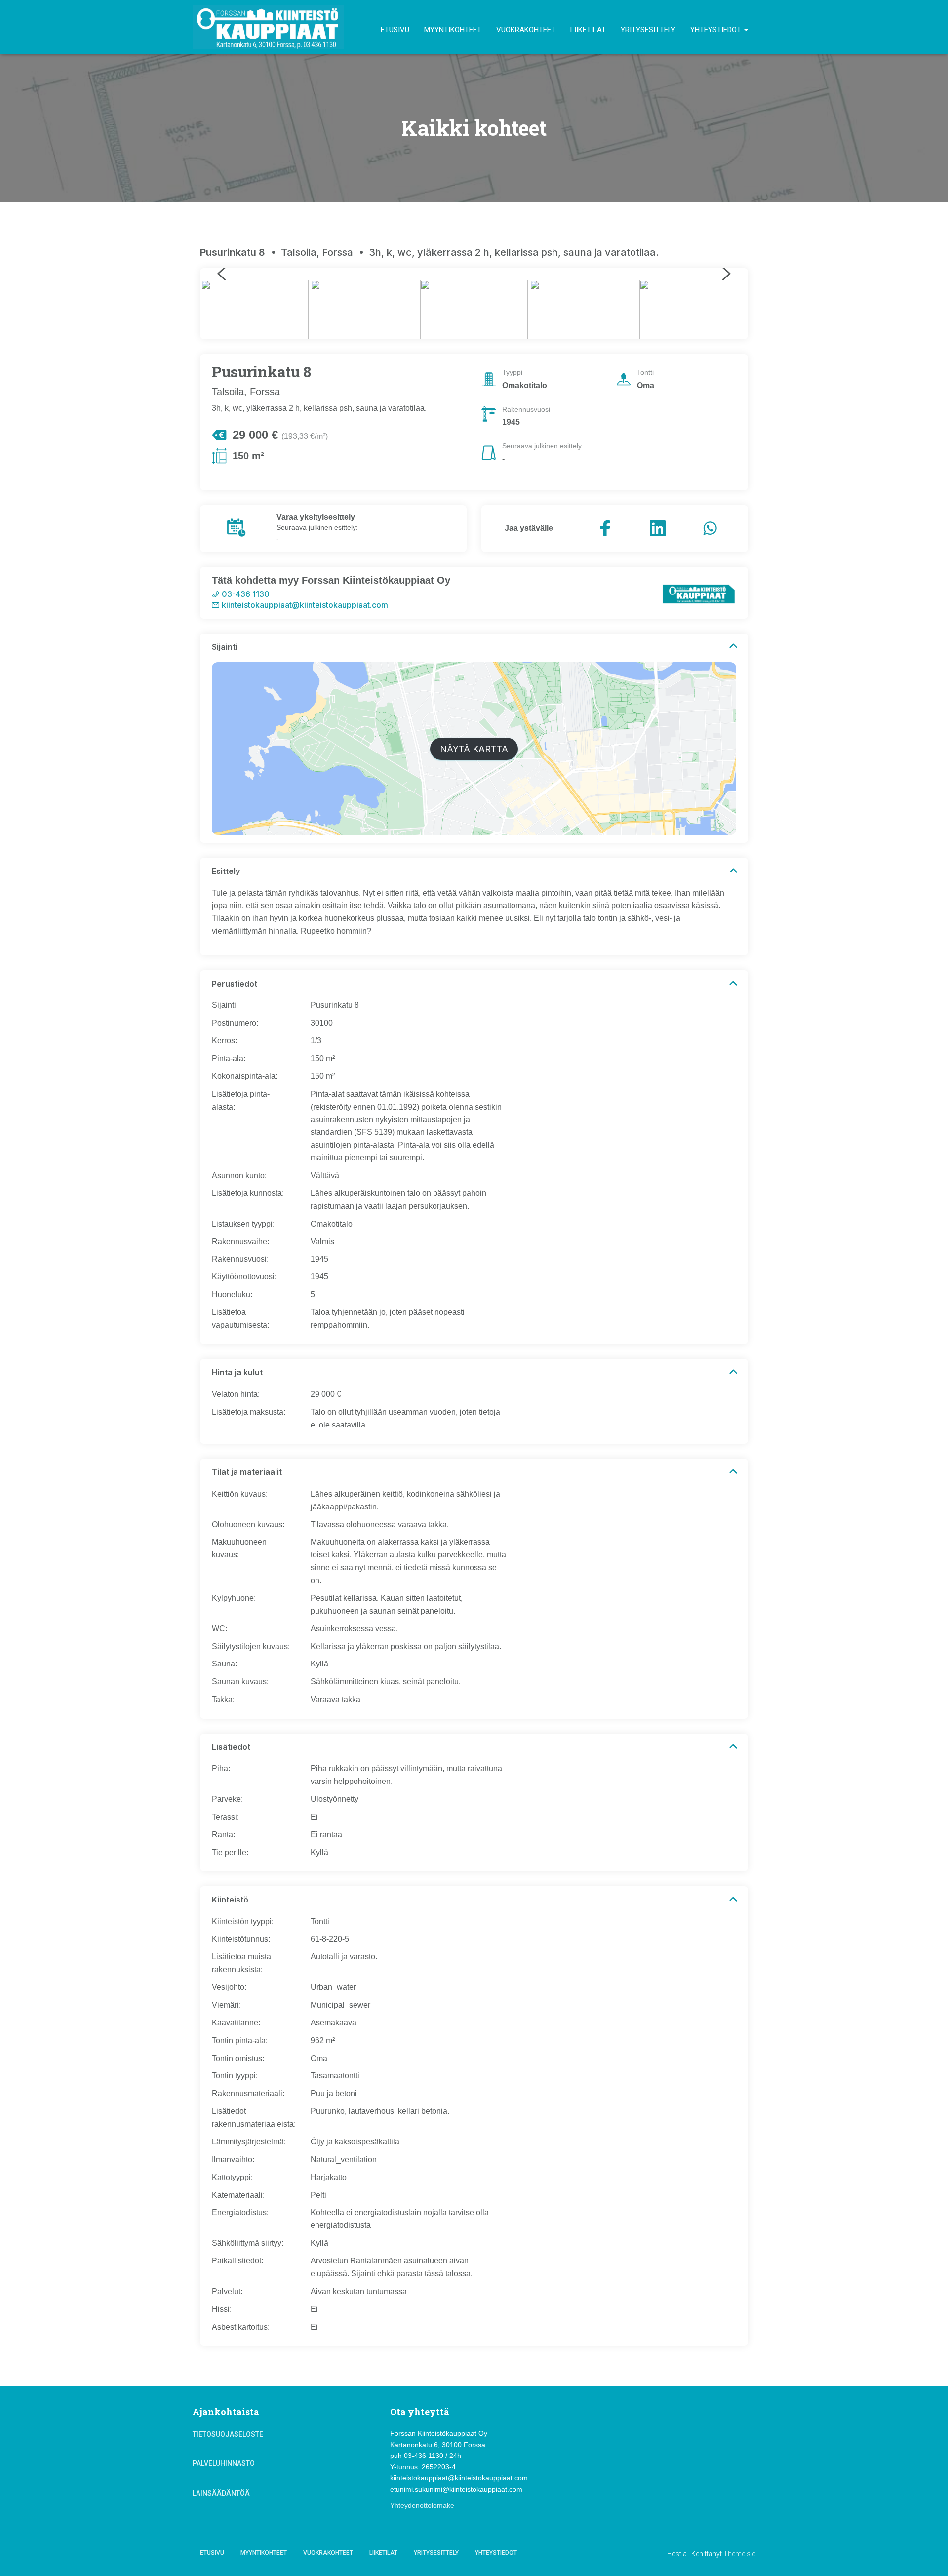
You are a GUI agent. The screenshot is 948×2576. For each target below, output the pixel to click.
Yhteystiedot (717, 30)
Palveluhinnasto (224, 2463)
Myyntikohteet (453, 30)
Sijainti (225, 647)
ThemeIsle (739, 2554)
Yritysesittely (648, 30)
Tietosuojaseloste (228, 2434)
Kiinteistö (230, 1900)
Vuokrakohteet (526, 30)
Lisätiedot (231, 1747)
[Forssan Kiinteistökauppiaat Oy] (268, 27)
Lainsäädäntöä (221, 2493)
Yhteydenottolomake (422, 2505)
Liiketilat (588, 30)
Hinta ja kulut (237, 1372)
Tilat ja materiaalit (247, 1472)
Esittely (226, 871)
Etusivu (395, 30)
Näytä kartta (474, 749)
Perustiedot (235, 984)
